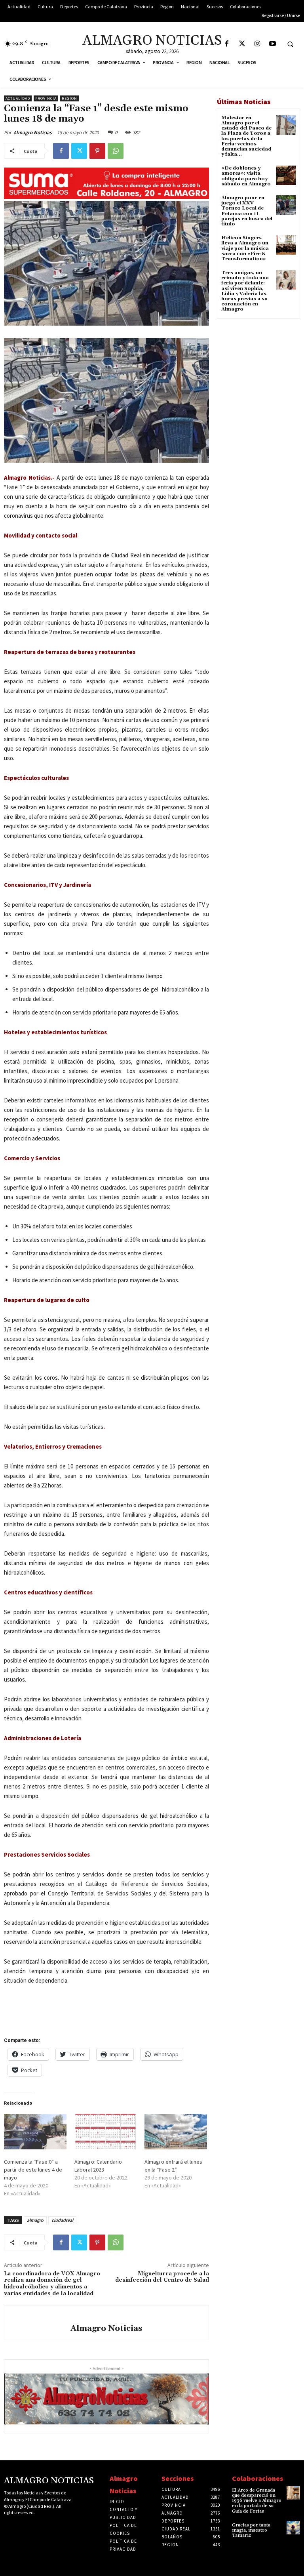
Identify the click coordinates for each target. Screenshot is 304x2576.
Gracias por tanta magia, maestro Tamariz (251, 2530)
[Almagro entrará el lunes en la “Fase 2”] (176, 2132)
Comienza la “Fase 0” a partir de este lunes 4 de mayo (33, 2170)
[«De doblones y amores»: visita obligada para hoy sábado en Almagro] (286, 175)
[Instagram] (257, 44)
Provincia (46, 98)
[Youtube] (273, 44)
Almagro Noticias (33, 133)
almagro (35, 2220)
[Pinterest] (97, 151)
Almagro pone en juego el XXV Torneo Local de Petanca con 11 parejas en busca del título (247, 211)
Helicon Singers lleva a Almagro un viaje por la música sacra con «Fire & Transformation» (245, 248)
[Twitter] (242, 44)
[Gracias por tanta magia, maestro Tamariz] (293, 2528)
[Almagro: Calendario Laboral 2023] (106, 2132)
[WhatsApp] (116, 151)
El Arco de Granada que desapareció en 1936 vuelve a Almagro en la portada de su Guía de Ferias (257, 2501)
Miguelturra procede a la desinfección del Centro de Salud (162, 2277)
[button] (290, 44)
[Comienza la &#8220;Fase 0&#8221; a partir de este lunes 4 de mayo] (35, 2132)
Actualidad (18, 98)
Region (69, 98)
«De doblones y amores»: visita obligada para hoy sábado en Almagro (246, 176)
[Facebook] (227, 44)
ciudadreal (62, 2220)
